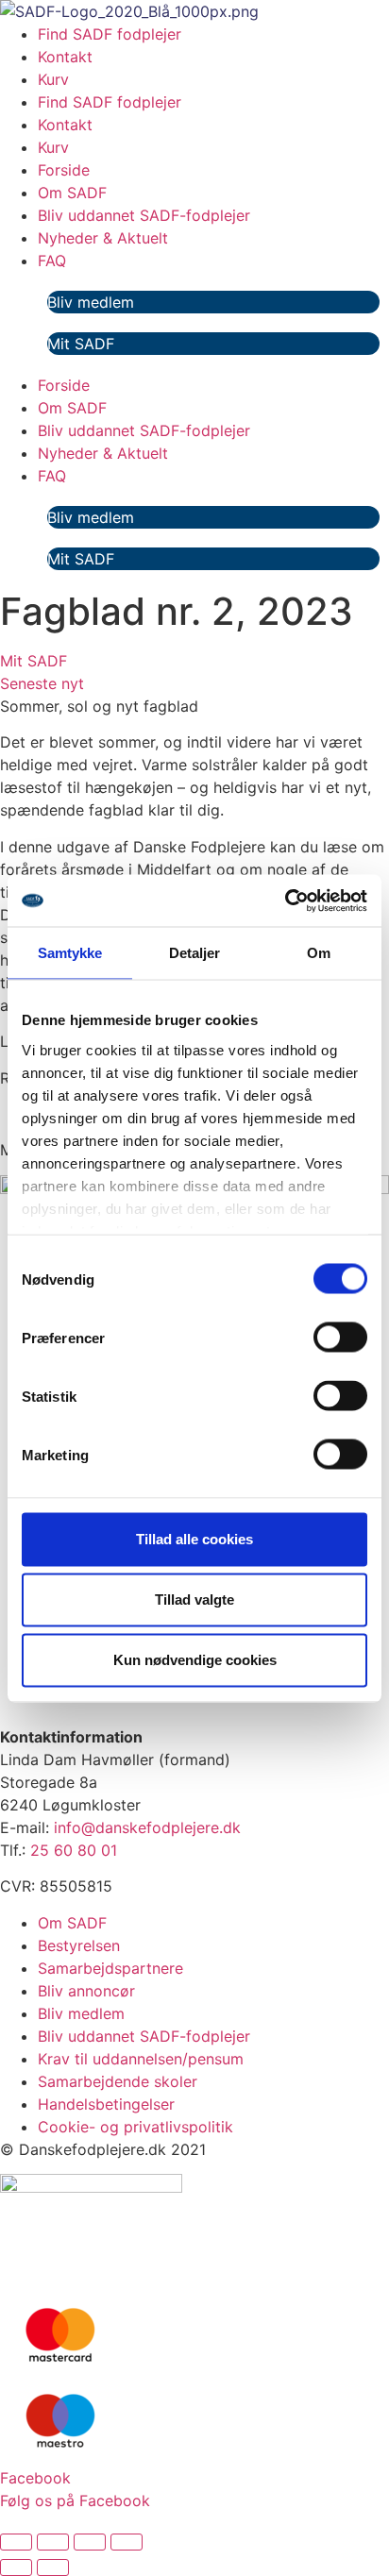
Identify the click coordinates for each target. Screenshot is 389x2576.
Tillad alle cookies (194, 1539)
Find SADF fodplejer (110, 34)
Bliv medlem (91, 302)
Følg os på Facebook (75, 2500)
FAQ (52, 261)
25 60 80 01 (74, 1850)
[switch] (340, 1338)
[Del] (90, 2542)
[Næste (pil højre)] (53, 2568)
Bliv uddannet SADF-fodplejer (144, 215)
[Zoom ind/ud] (16, 2542)
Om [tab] (319, 953)
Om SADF (72, 193)
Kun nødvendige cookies (195, 1660)
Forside (64, 170)
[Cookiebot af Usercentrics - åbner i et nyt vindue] (285, 901)
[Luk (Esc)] (127, 2542)
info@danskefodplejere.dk (147, 1827)
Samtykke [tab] (70, 953)
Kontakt (65, 57)
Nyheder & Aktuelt (103, 238)
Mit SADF (81, 344)
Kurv (53, 79)
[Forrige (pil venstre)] (16, 2568)
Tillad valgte (194, 1599)
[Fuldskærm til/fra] (53, 2542)
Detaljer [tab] (195, 953)
